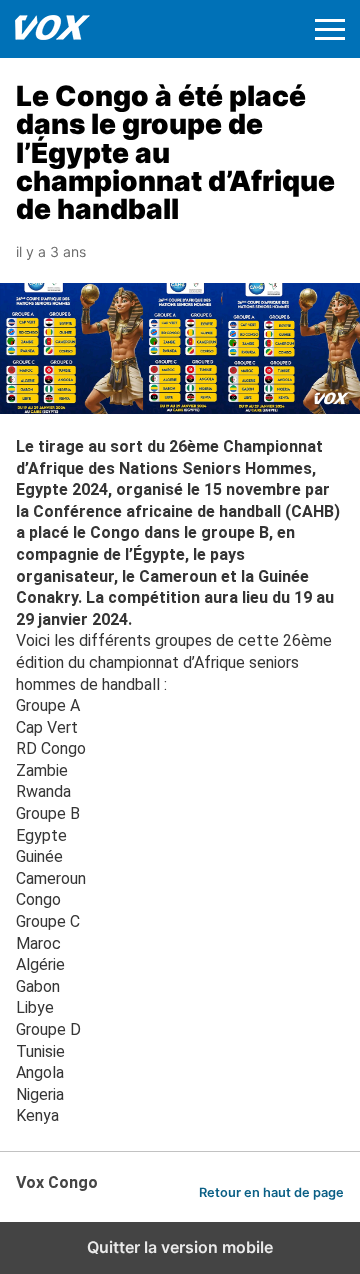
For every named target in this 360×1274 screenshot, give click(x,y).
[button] (330, 29)
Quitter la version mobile (180, 1247)
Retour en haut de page (271, 1192)
